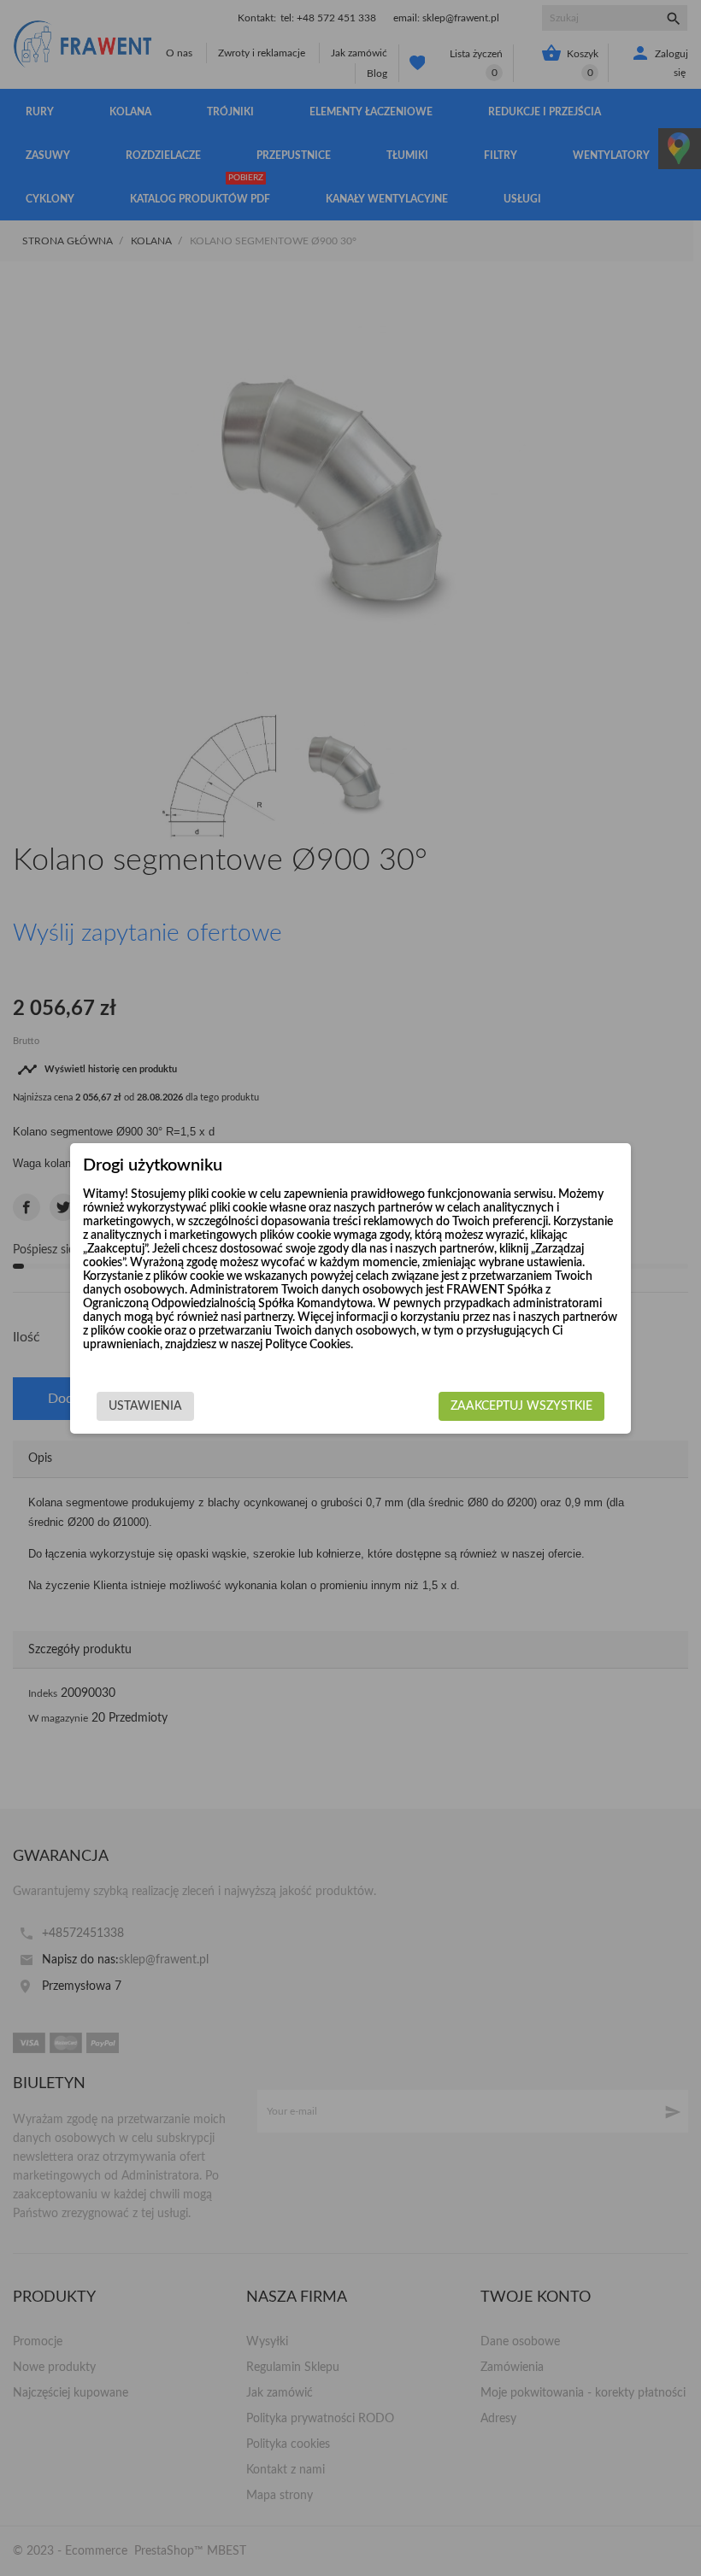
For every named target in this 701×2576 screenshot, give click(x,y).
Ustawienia (145, 1406)
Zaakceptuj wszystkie (521, 1406)
